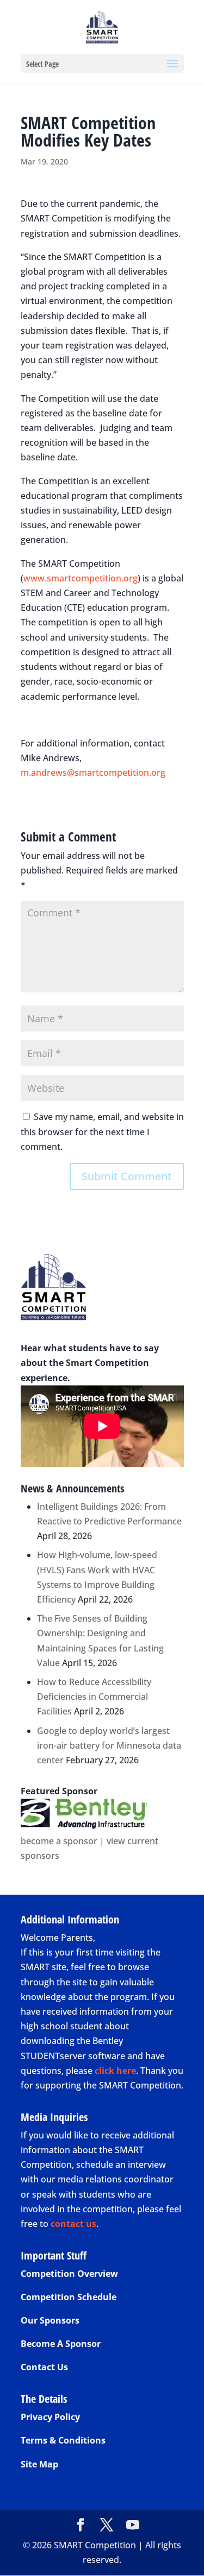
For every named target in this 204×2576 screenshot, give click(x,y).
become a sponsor (59, 1841)
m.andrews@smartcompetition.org (93, 773)
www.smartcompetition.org (81, 578)
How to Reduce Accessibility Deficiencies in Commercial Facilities (94, 1697)
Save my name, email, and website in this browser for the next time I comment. (102, 1131)
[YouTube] (133, 2525)
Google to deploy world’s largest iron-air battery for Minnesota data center (109, 1745)
